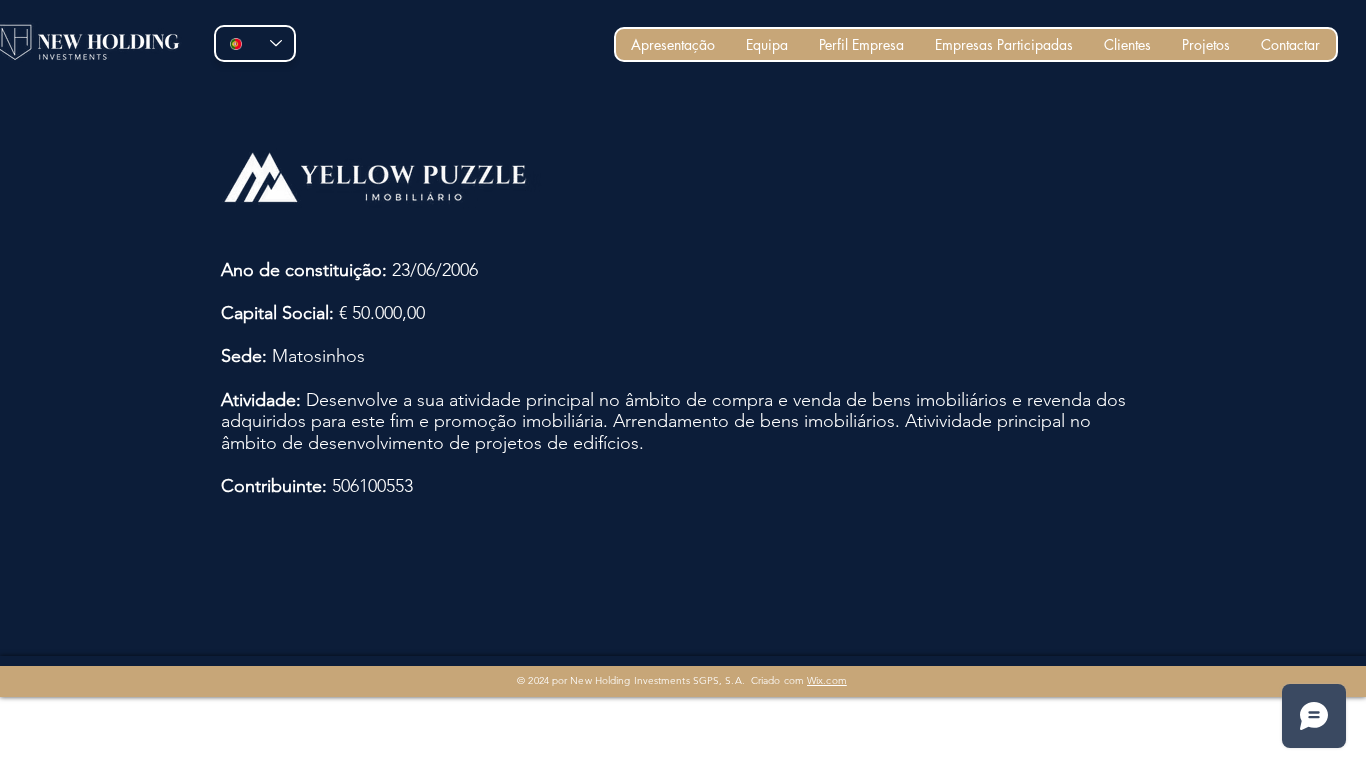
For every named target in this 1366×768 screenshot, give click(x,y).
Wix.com (827, 680)
